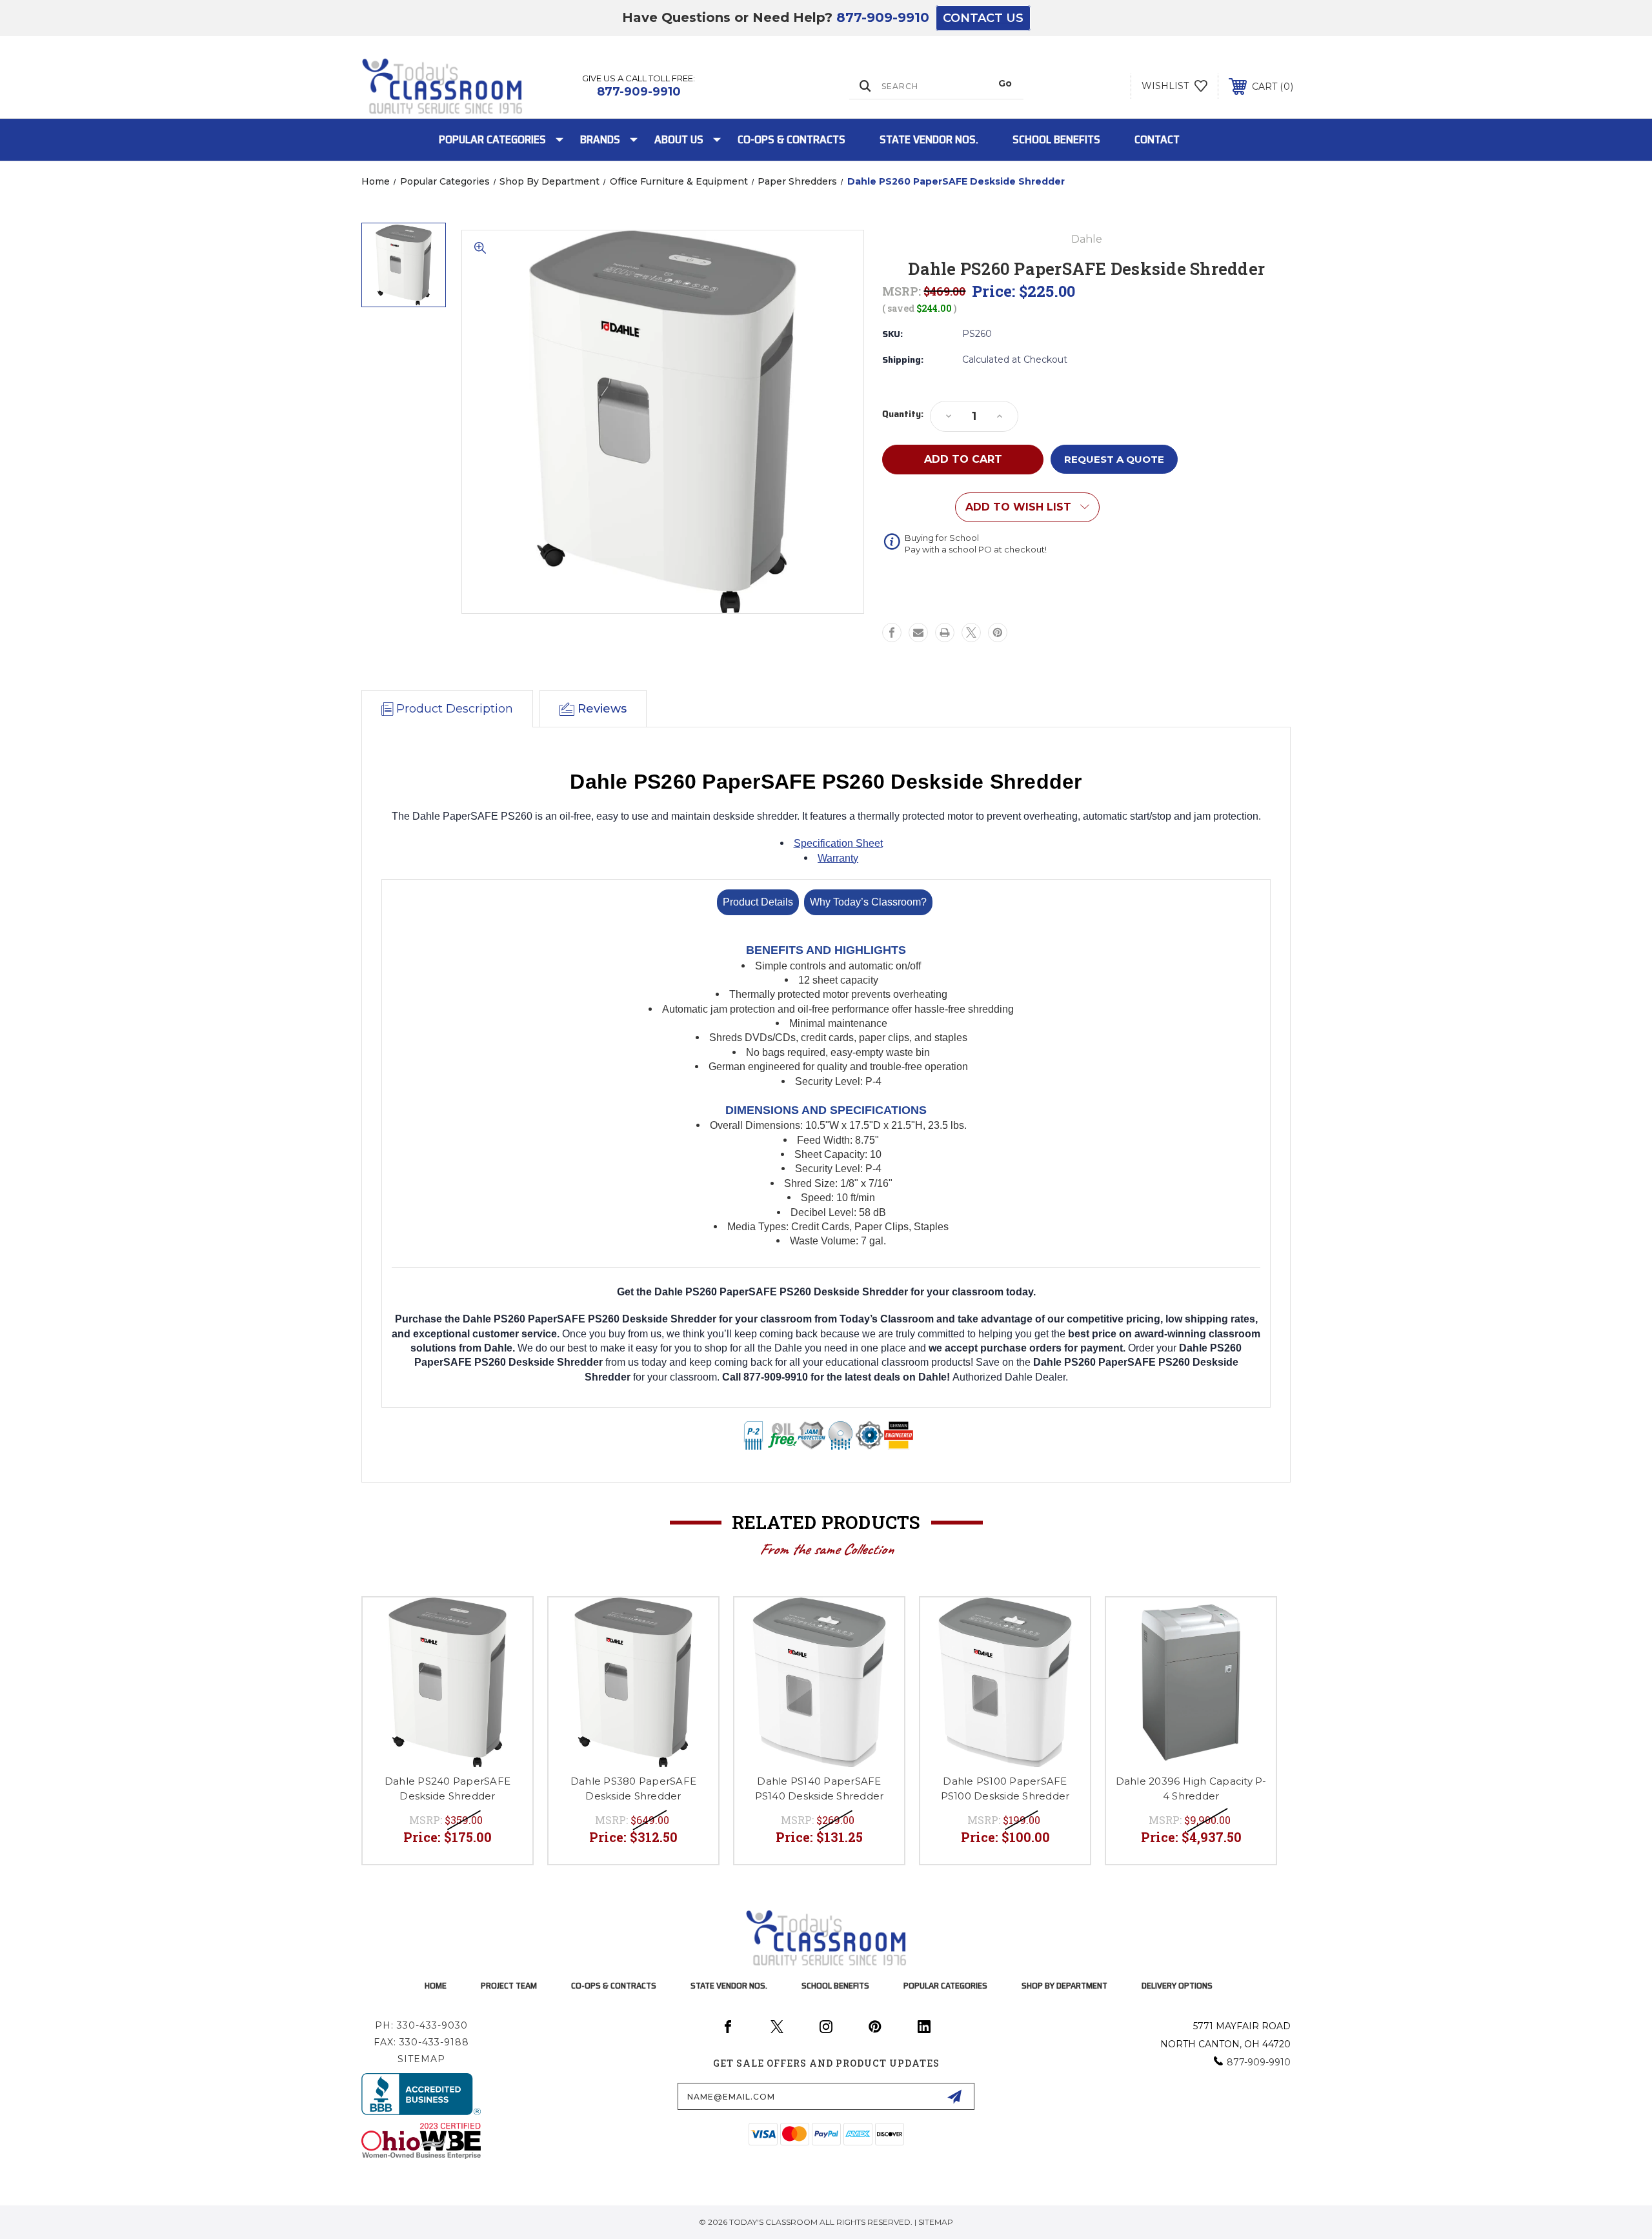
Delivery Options (1177, 1985)
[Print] (945, 633)
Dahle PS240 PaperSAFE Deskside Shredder (448, 1788)
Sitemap (421, 2059)
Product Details (758, 902)
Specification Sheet (838, 843)
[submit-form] (954, 2096)
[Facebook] (892, 633)
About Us (679, 139)
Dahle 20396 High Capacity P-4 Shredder (1191, 1788)
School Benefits (1056, 139)
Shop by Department (1064, 1985)
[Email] (918, 633)
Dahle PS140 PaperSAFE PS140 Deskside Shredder (820, 1788)
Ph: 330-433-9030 (421, 2025)
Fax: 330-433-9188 (421, 2042)
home (436, 1985)
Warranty (838, 858)
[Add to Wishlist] (507, 1624)
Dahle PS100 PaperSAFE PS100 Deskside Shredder (1005, 1788)
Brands (600, 139)
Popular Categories (492, 139)
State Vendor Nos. (929, 139)
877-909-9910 (883, 17)
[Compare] (507, 1656)
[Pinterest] (998, 633)
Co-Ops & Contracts (791, 139)
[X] (971, 633)
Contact (1157, 139)
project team (509, 1985)
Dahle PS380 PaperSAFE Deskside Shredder (633, 1788)
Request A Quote (1114, 459)
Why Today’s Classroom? (868, 902)
